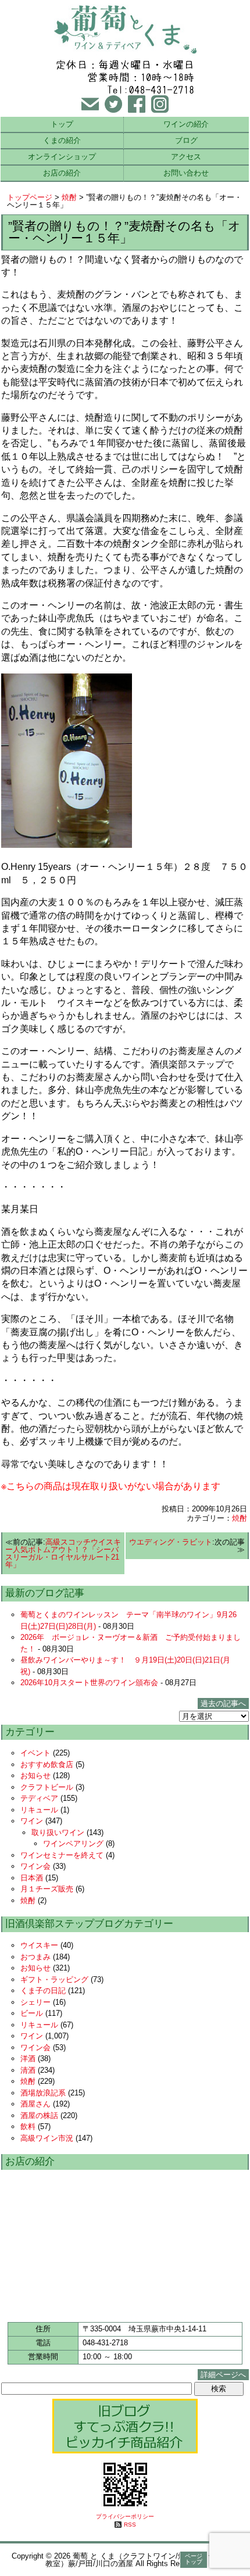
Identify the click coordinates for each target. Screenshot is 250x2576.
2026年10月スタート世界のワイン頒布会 (89, 1683)
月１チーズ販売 (47, 1889)
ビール (32, 2013)
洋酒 (28, 2059)
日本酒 (32, 1878)
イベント (35, 1753)
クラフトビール (47, 1787)
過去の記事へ (223, 1703)
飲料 (28, 2127)
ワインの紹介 (186, 124)
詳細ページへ (223, 2375)
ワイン (32, 1821)
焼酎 (69, 197)
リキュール (39, 1810)
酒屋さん (35, 2104)
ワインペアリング (73, 1844)
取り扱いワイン (58, 1832)
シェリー (35, 2002)
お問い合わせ (186, 173)
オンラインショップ (62, 157)
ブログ (186, 140)
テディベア (39, 1798)
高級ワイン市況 (47, 2138)
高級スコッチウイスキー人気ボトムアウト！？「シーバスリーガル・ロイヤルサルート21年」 (63, 1553)
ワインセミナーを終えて (62, 1855)
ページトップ (194, 2559)
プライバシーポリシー (125, 2516)
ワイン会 (35, 1866)
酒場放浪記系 (43, 2093)
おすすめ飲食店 (47, 1764)
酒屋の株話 (39, 2115)
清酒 (28, 2070)
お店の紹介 (62, 173)
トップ (62, 124)
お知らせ (35, 1776)
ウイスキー (39, 1945)
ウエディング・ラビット (171, 1542)
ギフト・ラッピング (54, 1980)
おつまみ (35, 1957)
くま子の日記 (43, 1991)
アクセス (186, 157)
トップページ (30, 197)
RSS (130, 2525)
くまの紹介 (62, 140)
